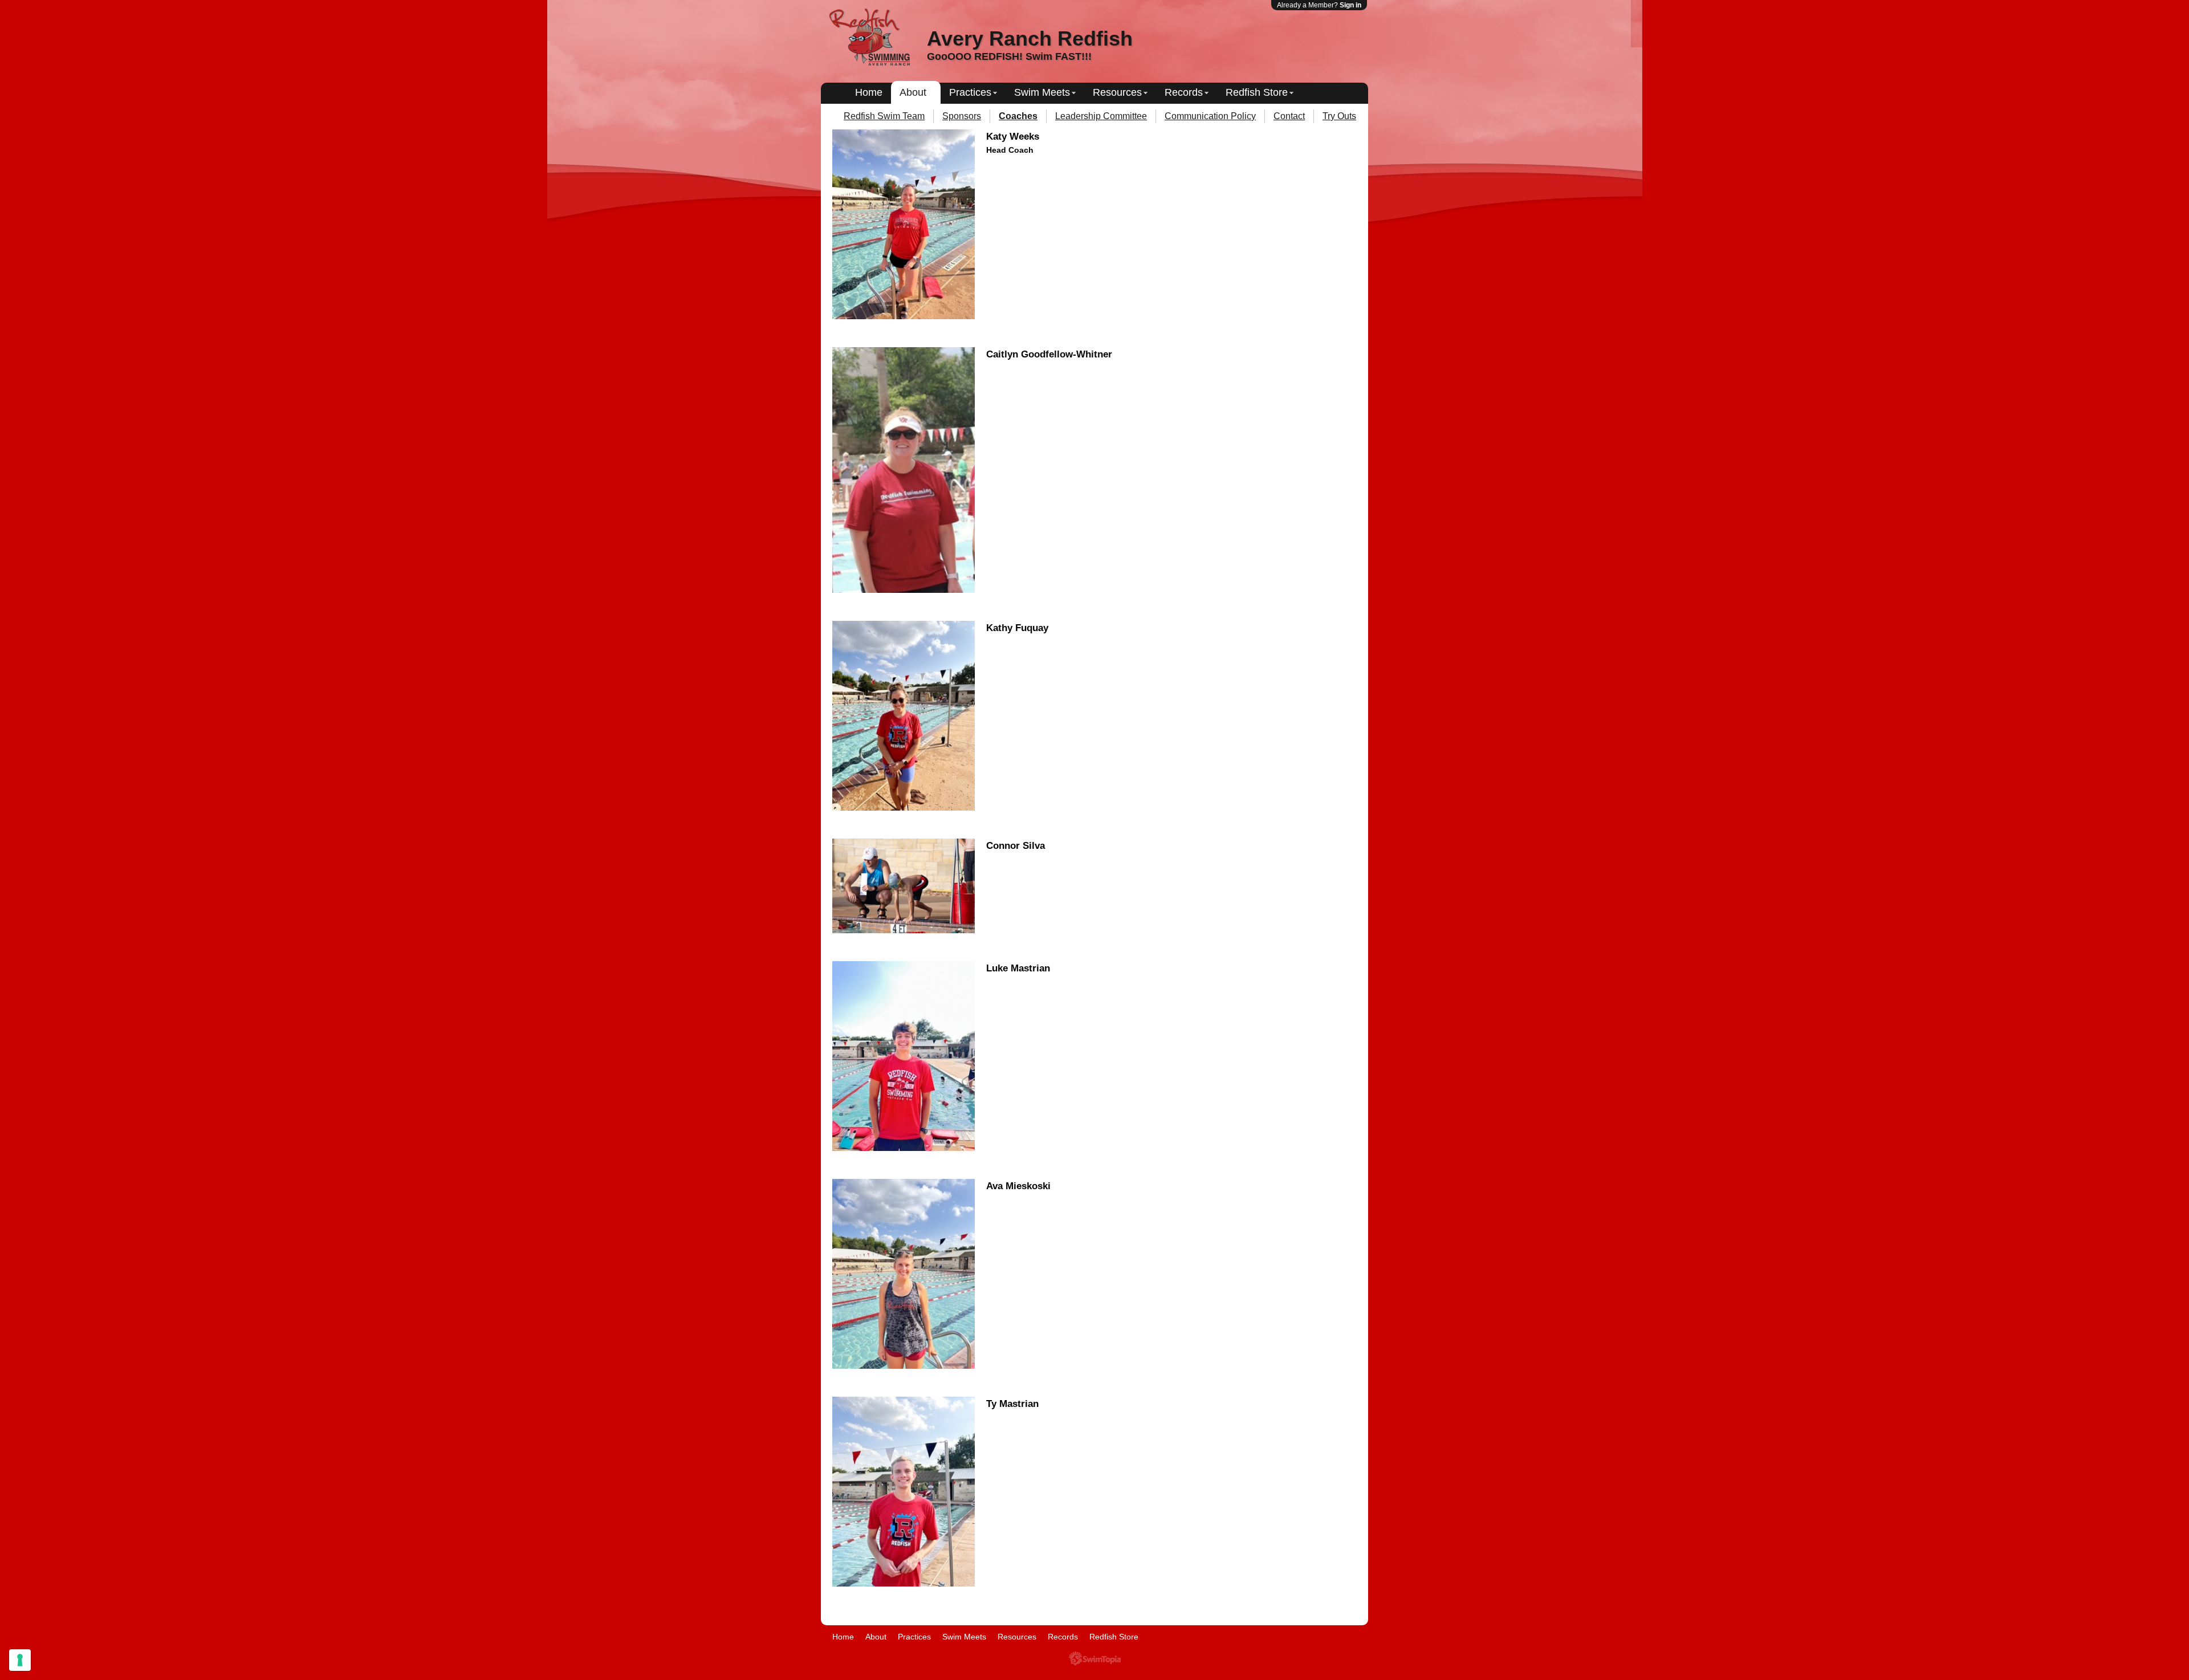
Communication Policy (1210, 116)
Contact (1289, 116)
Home (869, 92)
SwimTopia (1095, 1659)
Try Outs (1339, 116)
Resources (1117, 92)
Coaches (1018, 116)
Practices (970, 92)
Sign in (1350, 5)
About (913, 92)
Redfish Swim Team (884, 116)
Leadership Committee (1101, 116)
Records (1184, 92)
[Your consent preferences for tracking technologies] (20, 1660)
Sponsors (962, 116)
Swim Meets (1042, 92)
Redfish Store (1257, 92)
